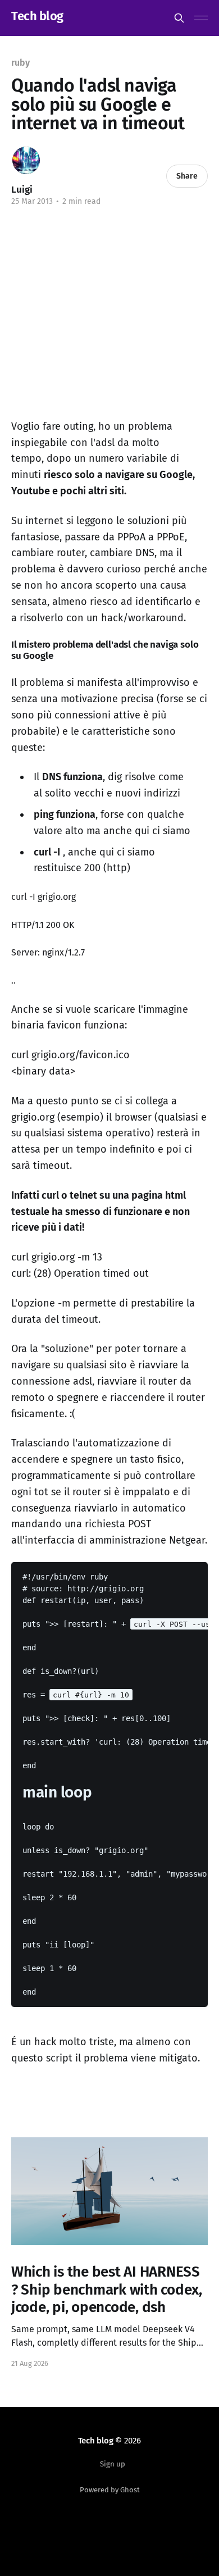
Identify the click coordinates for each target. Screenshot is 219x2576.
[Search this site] (179, 18)
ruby (20, 63)
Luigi (22, 190)
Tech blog (37, 17)
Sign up (113, 2464)
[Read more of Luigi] (26, 160)
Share (187, 176)
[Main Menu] (201, 18)
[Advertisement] (106, 321)
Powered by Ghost (110, 2490)
